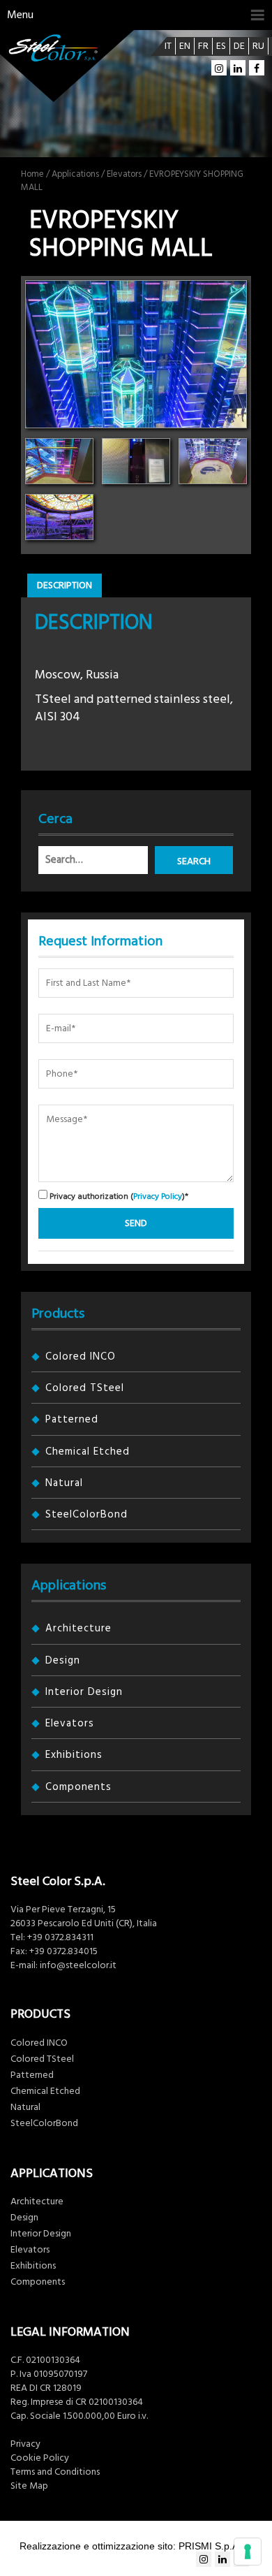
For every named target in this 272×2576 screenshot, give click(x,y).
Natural (64, 1483)
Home (32, 174)
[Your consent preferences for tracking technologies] (248, 2552)
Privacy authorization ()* (118, 1196)
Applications (75, 174)
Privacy (25, 2444)
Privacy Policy (158, 1196)
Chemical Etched (88, 1451)
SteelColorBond (86, 1514)
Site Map (29, 2486)
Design (63, 1660)
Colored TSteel (85, 1388)
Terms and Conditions (55, 2472)
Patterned (72, 1419)
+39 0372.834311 (60, 1937)
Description (65, 585)
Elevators (124, 174)
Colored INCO (81, 1356)
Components (78, 1787)
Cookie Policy (40, 2458)
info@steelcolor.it (78, 1965)
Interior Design (84, 1692)
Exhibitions (74, 1755)
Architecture (78, 1628)
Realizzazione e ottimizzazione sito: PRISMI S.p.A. (130, 2546)
